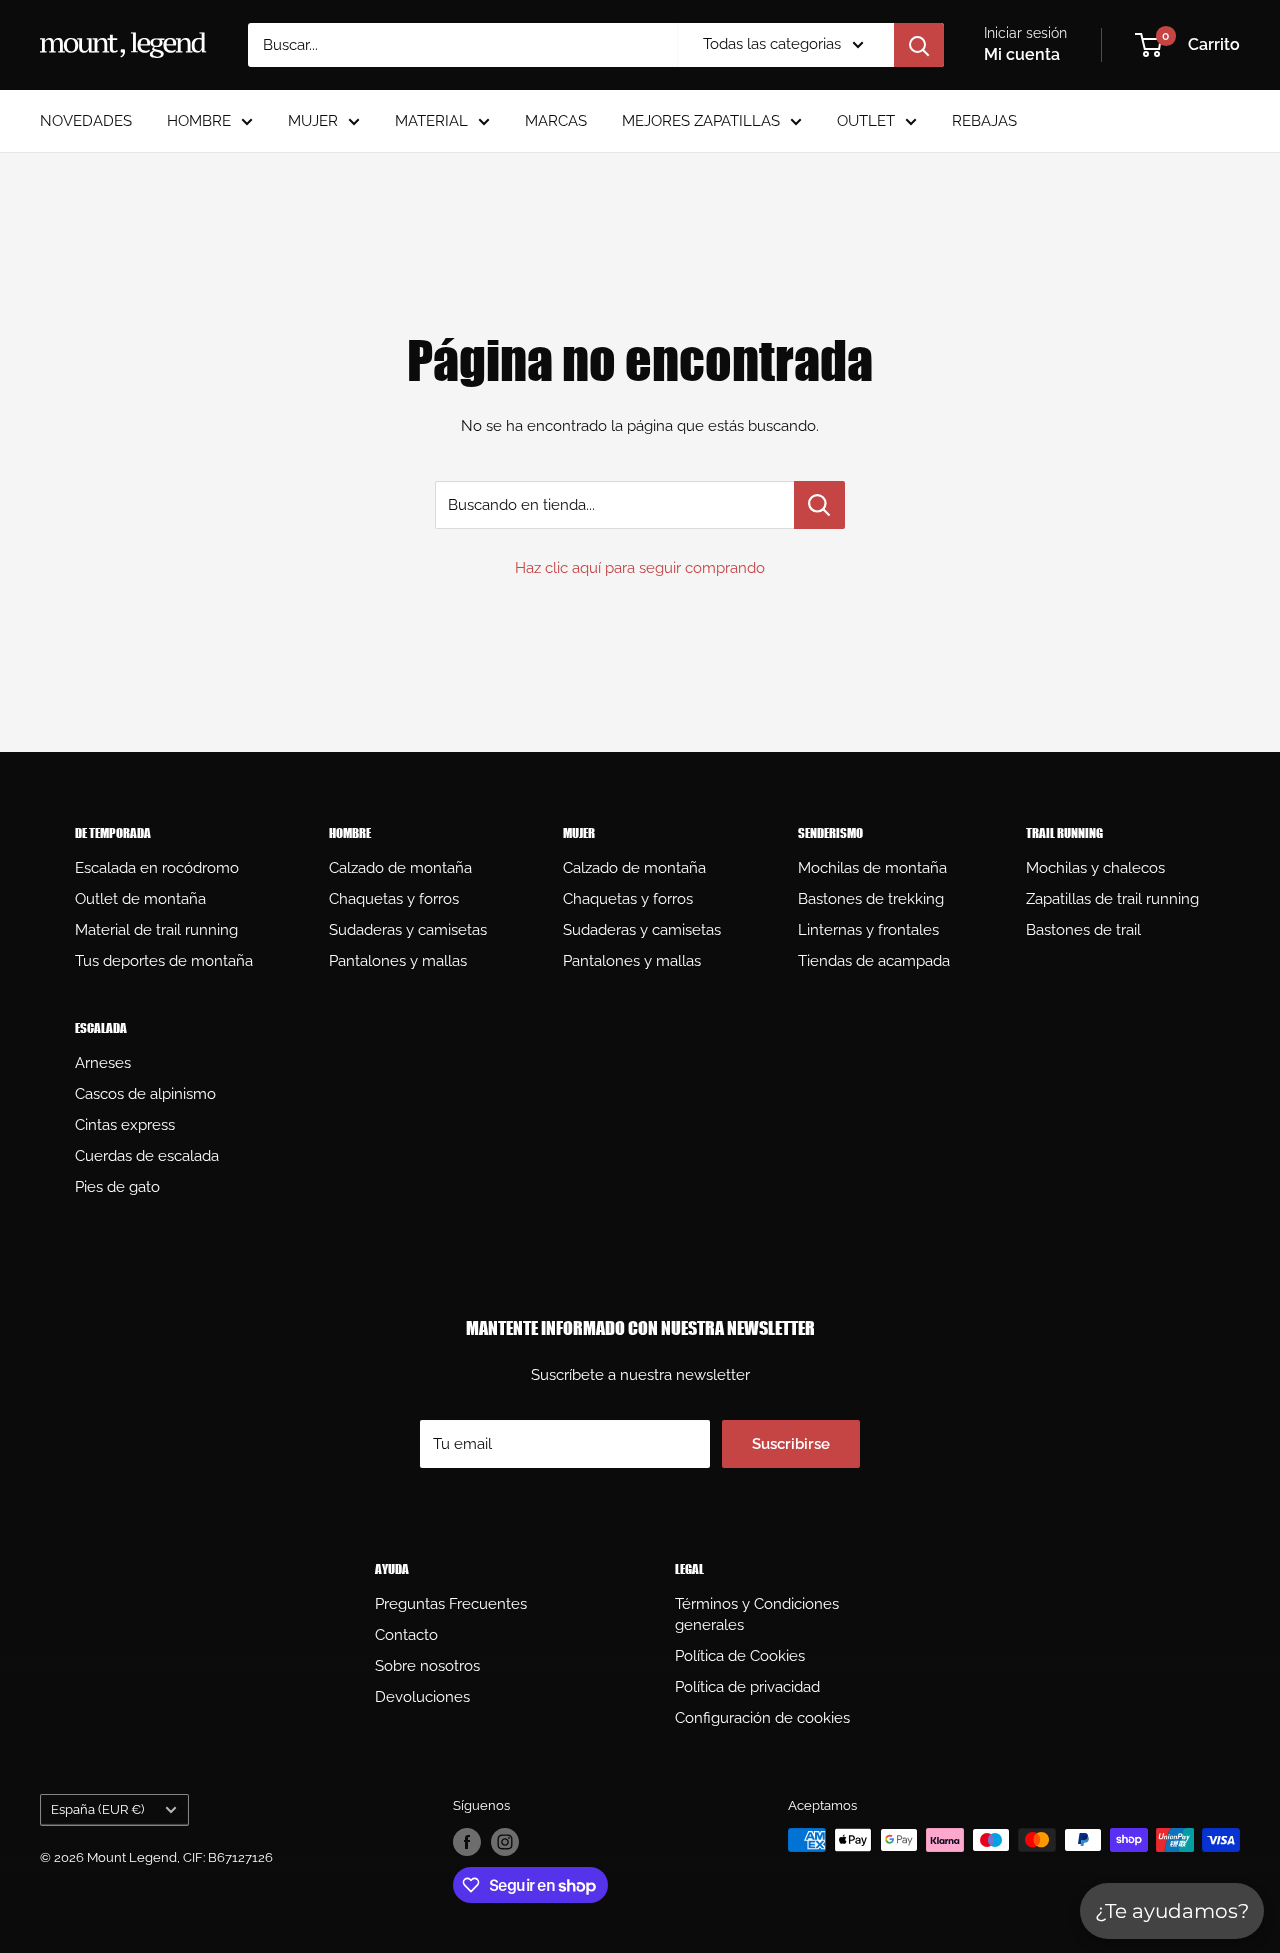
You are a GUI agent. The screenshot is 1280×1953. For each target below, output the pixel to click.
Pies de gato (117, 1187)
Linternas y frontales (868, 930)
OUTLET (866, 121)
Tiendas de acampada (874, 961)
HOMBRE (199, 121)
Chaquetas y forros (394, 899)
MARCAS (556, 121)
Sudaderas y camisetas (408, 930)
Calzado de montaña (400, 868)
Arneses (103, 1063)
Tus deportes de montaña (164, 961)
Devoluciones (422, 1697)
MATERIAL (431, 121)
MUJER (313, 121)
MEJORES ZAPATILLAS (701, 121)
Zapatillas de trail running (1112, 899)
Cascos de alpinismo (145, 1094)
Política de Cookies (740, 1656)
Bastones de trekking (871, 899)
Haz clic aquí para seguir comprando (640, 568)
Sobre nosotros (427, 1666)
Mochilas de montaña (872, 868)
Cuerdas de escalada (147, 1156)
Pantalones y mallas (398, 961)
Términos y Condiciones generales (757, 1614)
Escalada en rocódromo (157, 868)
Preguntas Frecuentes (451, 1604)
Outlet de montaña (140, 899)
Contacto (406, 1635)
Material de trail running (156, 930)
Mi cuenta (1022, 54)
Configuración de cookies (762, 1718)
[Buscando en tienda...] (819, 505)
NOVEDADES (86, 121)
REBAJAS (984, 121)
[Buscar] (919, 45)
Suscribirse (791, 1444)
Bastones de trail (1083, 930)
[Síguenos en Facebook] (467, 1842)
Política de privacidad (747, 1687)
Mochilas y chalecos (1095, 868)
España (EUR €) (97, 1809)
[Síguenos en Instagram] (505, 1842)
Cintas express (125, 1125)
